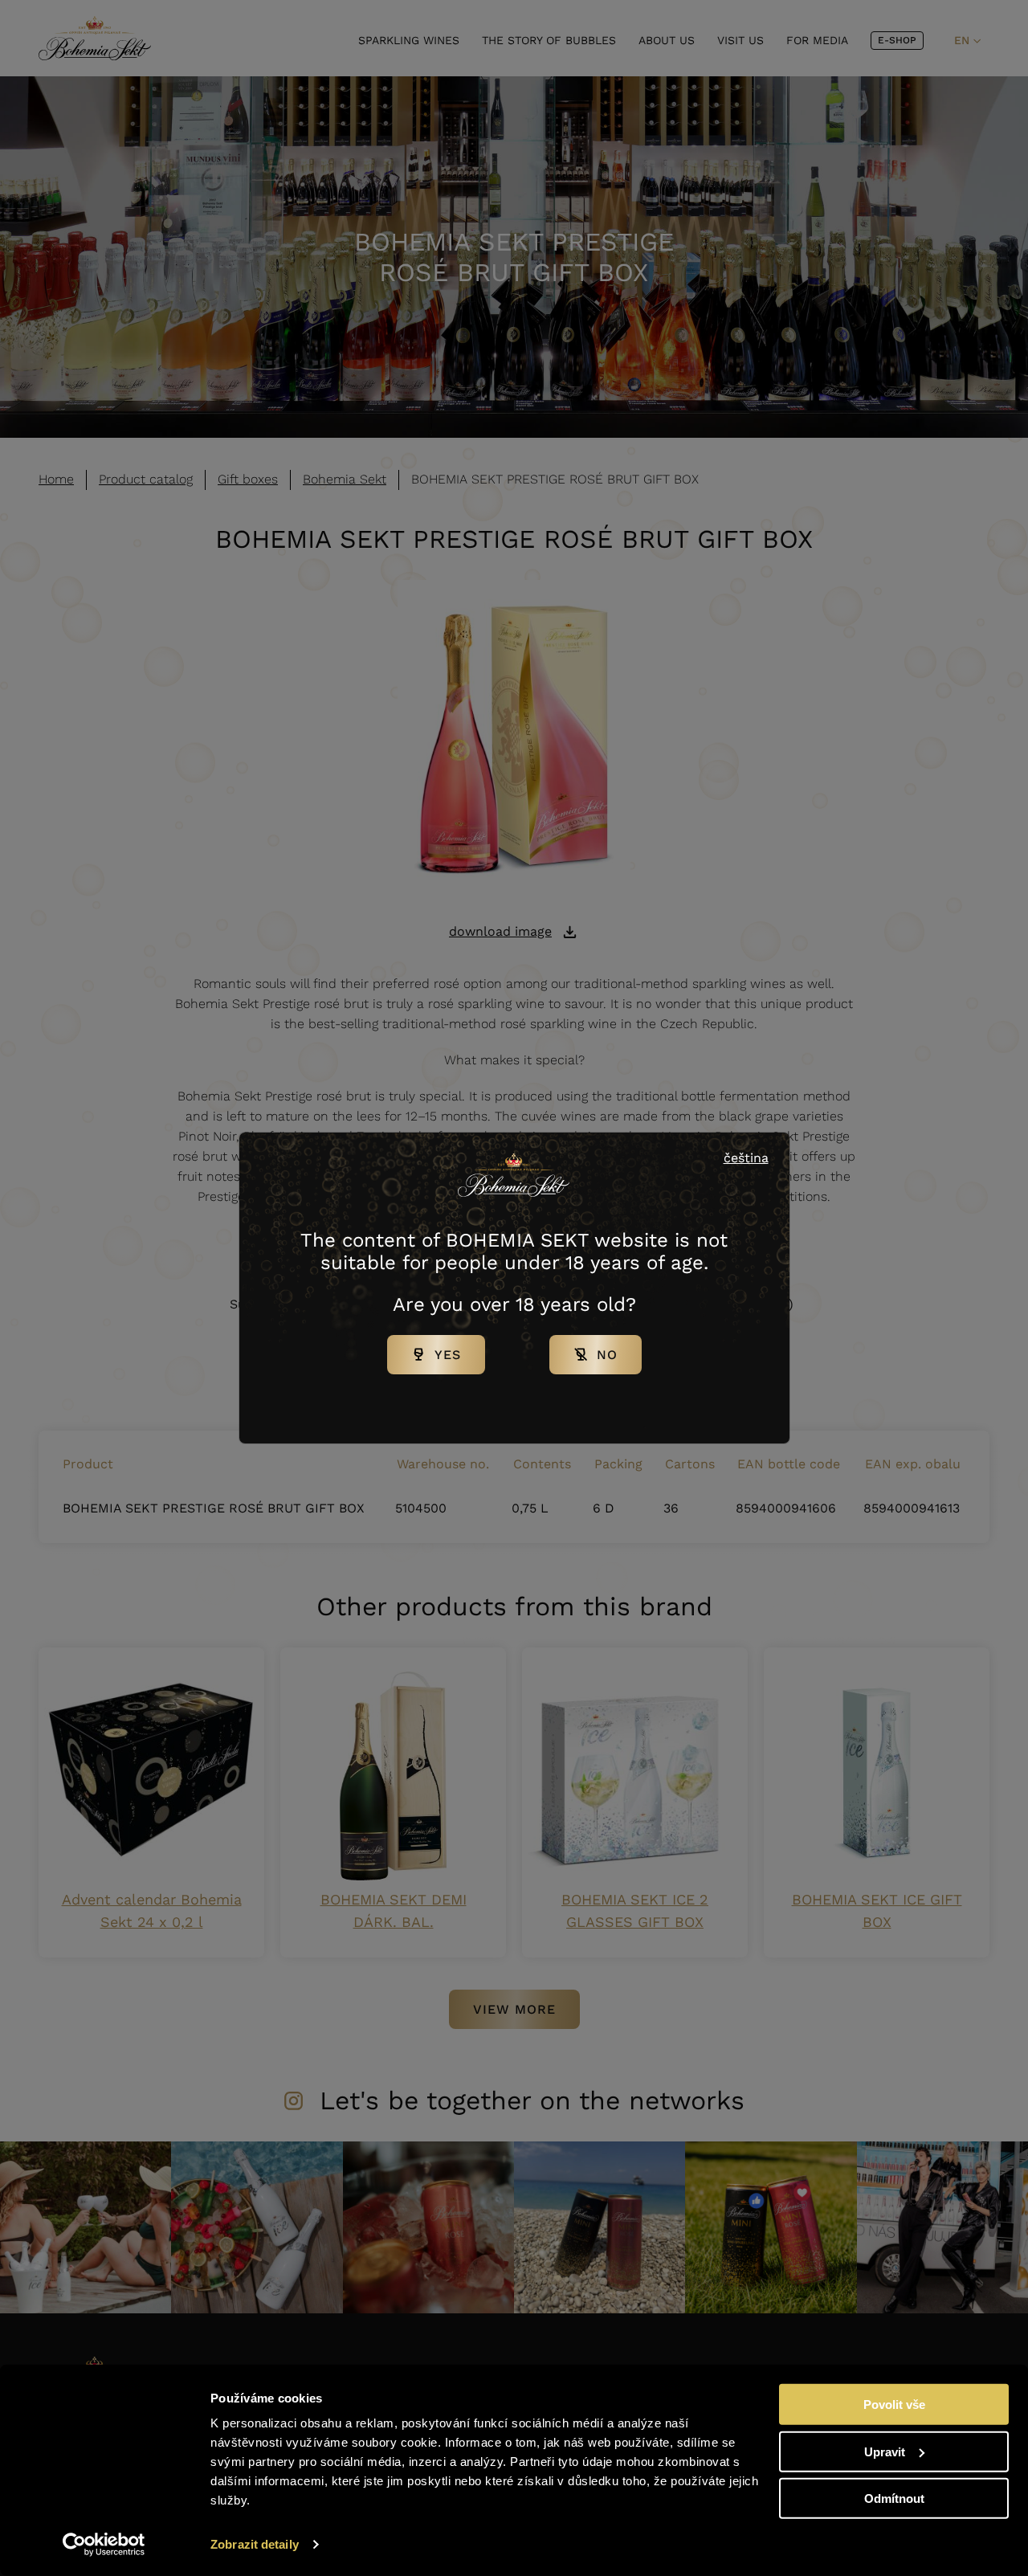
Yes (448, 1355)
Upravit (885, 2451)
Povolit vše (894, 2405)
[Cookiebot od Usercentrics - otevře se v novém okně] (104, 2545)
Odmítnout (894, 2498)
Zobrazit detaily (255, 2544)
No (607, 1355)
